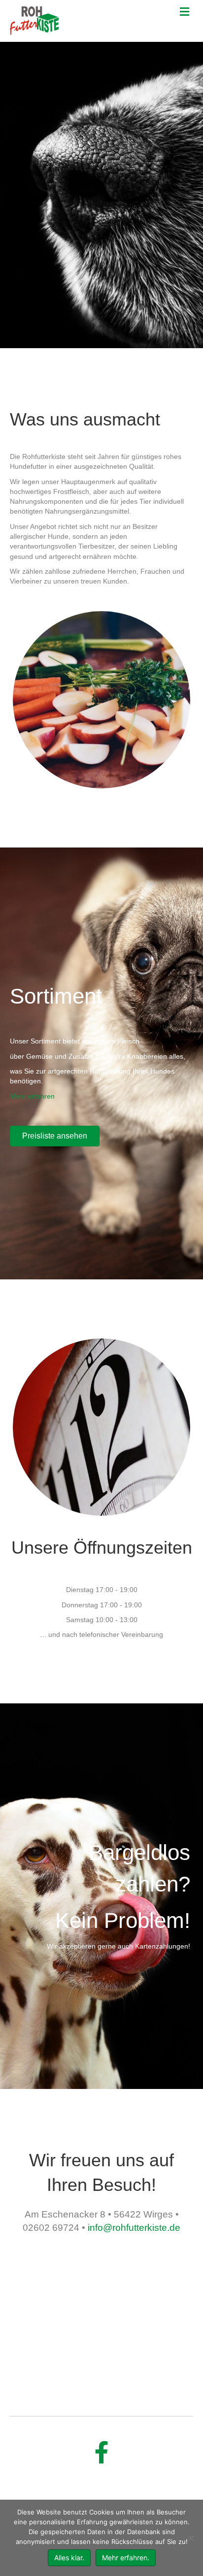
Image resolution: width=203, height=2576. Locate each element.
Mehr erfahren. (126, 2558)
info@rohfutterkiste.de (134, 2228)
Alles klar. (69, 2558)
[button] (55, 1136)
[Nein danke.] (191, 2538)
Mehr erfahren (32, 1096)
